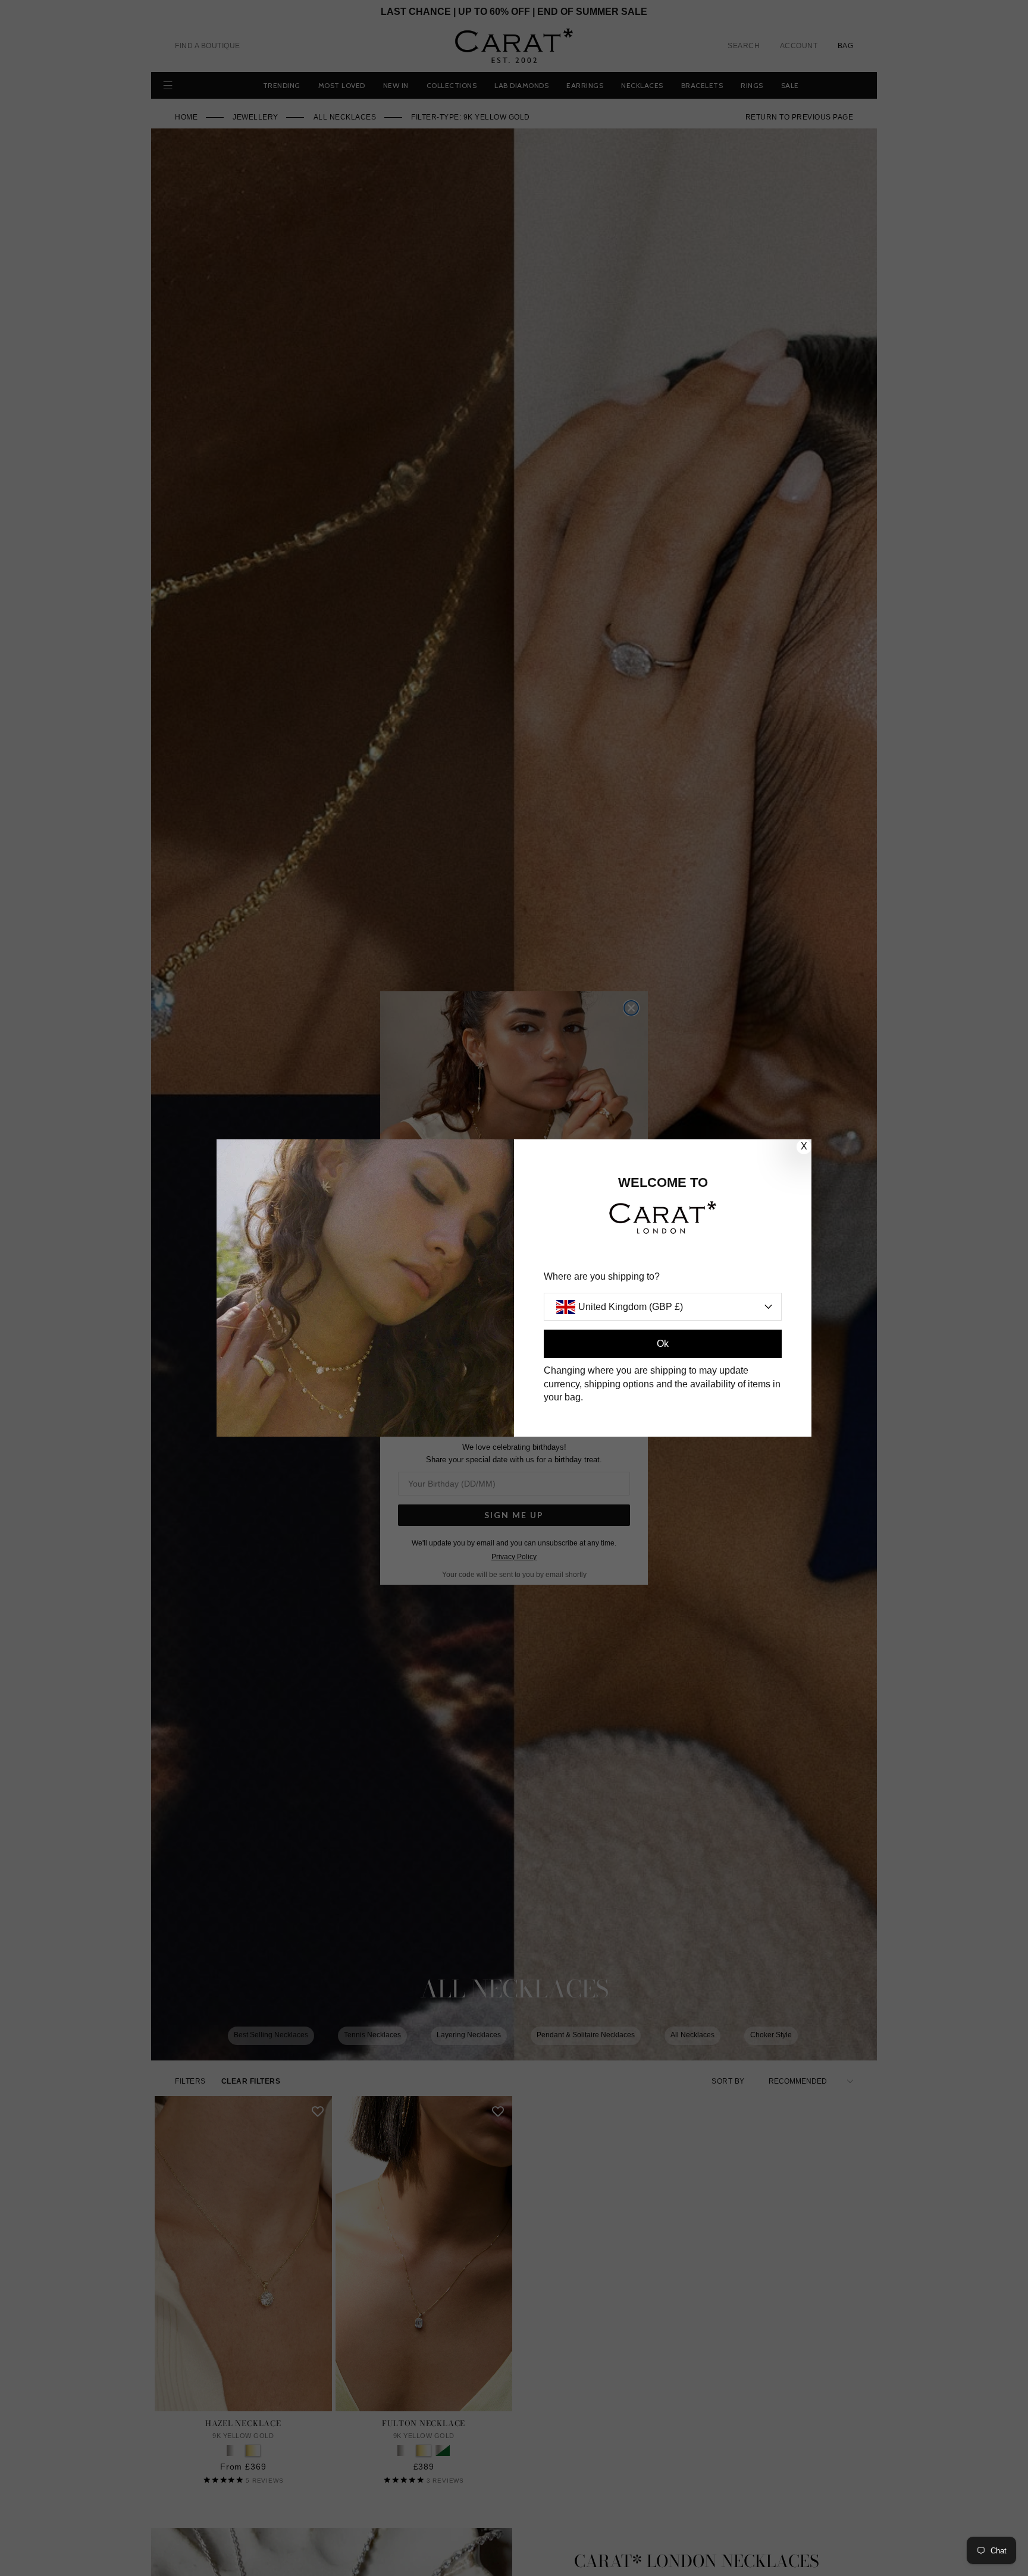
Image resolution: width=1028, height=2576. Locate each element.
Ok (663, 1344)
